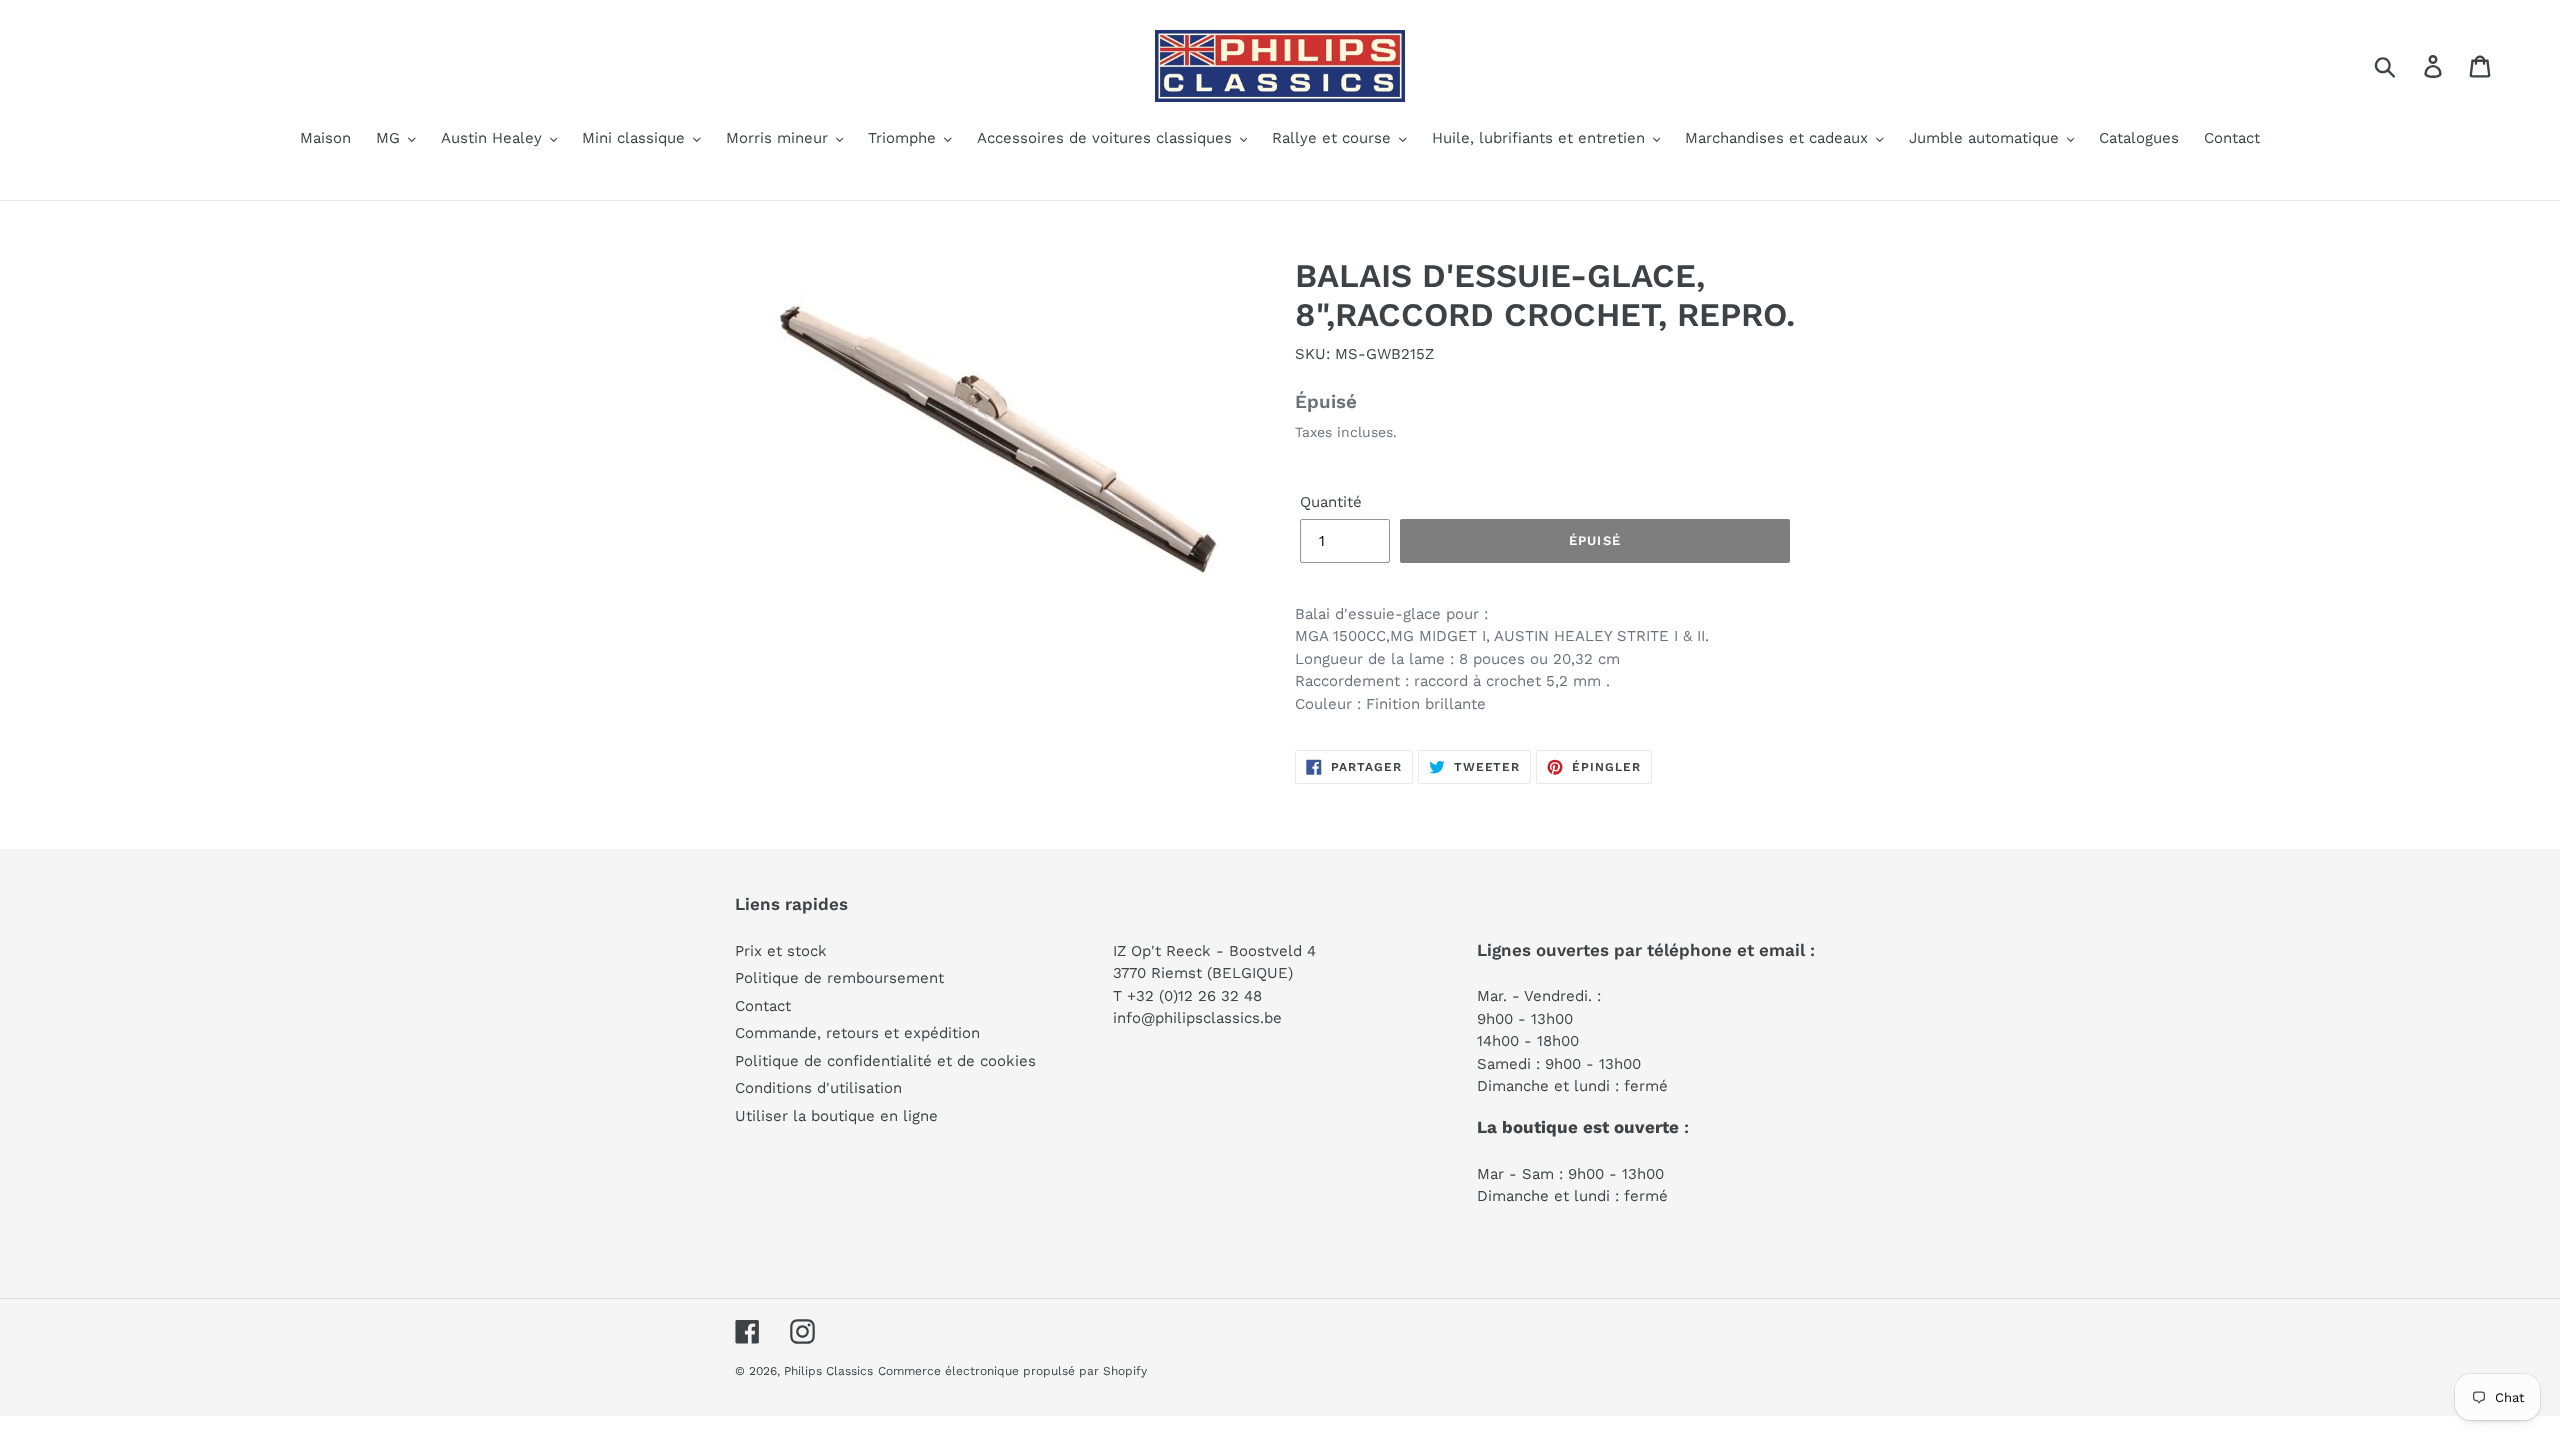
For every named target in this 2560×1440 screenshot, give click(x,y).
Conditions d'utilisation (818, 1088)
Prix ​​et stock (781, 951)
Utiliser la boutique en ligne (836, 1116)
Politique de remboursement (839, 978)
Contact (763, 1006)
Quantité (1331, 502)
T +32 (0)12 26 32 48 (1187, 996)
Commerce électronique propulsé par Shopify (1012, 1371)
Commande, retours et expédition (857, 1033)
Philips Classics (828, 1371)
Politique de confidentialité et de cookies (885, 1061)
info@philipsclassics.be (1197, 1018)
